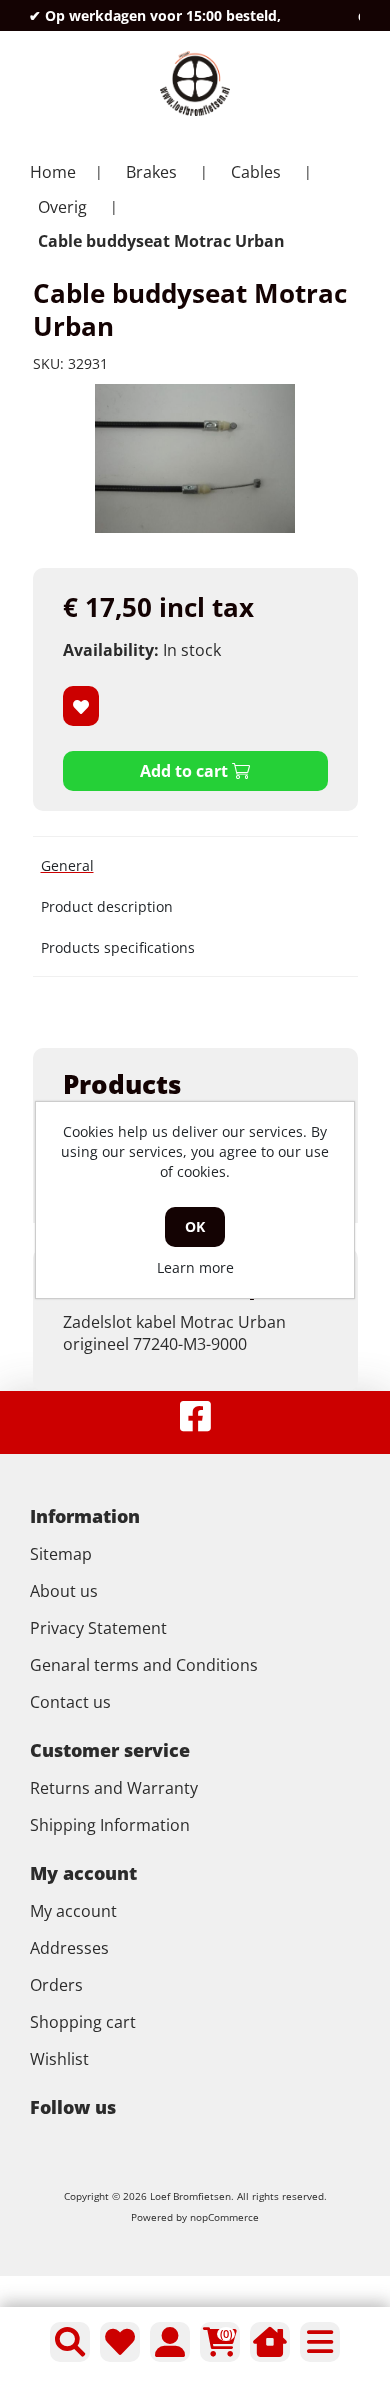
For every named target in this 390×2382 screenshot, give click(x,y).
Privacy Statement (98, 1628)
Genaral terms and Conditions (144, 1665)
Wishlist (59, 2059)
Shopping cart (83, 2022)
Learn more (195, 1267)
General (67, 865)
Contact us (70, 1702)
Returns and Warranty (114, 1788)
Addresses (69, 1948)
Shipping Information (110, 1825)
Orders (56, 1985)
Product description (107, 906)
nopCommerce (224, 2217)
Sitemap (61, 1554)
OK (195, 1226)
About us (64, 1591)
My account (73, 1911)
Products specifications (118, 947)
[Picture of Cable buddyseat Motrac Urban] (195, 458)
